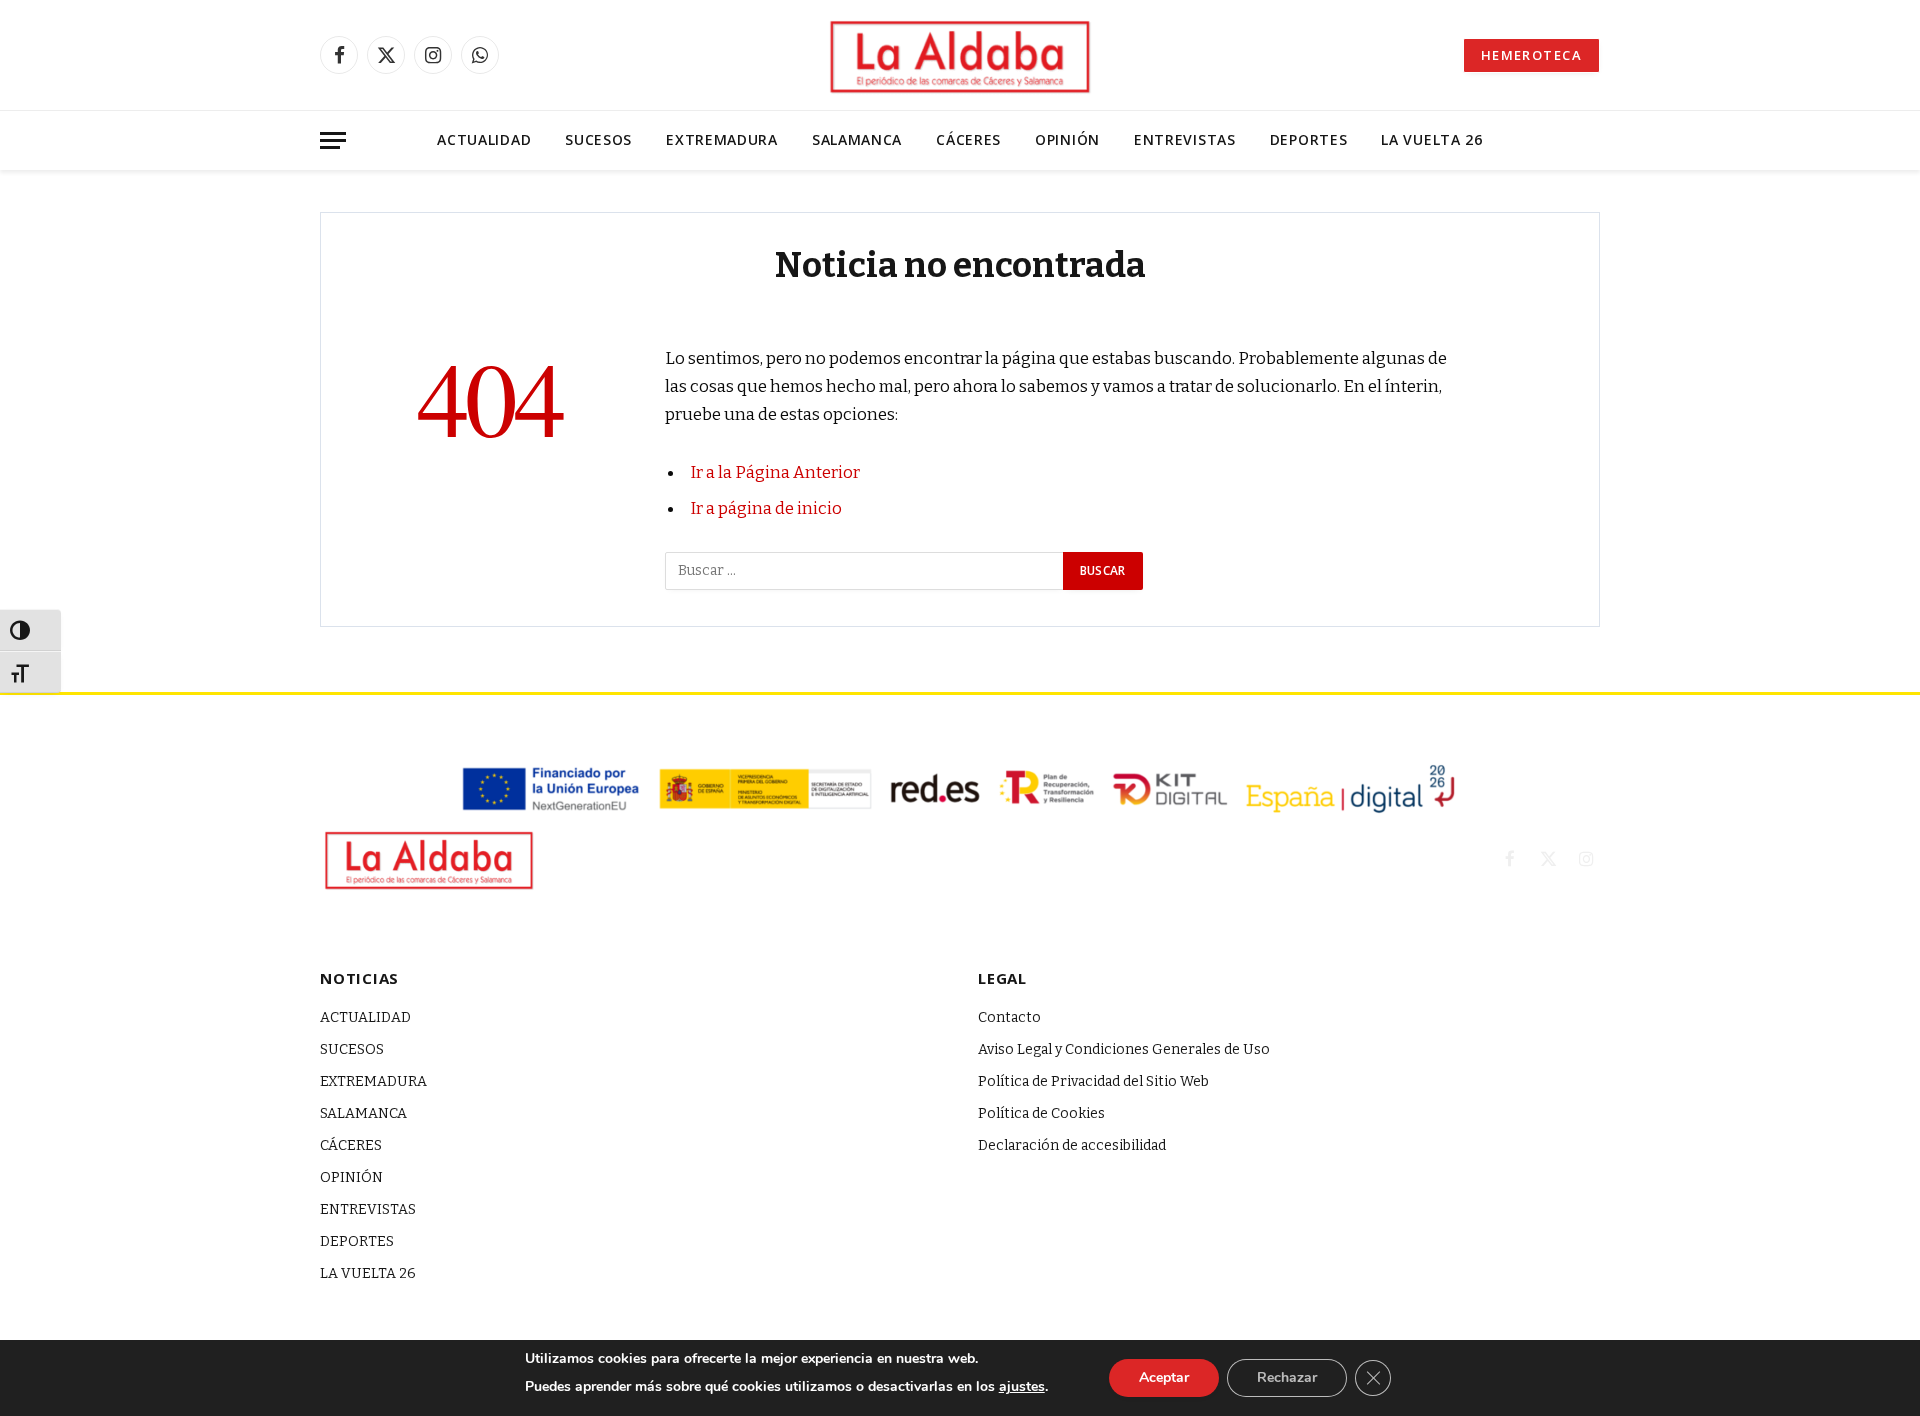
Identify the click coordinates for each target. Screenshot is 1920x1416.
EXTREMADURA (722, 139)
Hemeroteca (1531, 55)
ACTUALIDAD (484, 139)
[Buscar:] (865, 571)
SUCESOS (598, 139)
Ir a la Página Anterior (775, 472)
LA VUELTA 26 (1431, 139)
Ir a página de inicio (766, 508)
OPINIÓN (1067, 139)
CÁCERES (968, 139)
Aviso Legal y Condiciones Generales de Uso (1124, 1049)
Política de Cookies (1041, 1113)
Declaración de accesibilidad (1072, 1145)
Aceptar (1164, 1377)
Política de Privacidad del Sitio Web (1093, 1081)
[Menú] (333, 140)
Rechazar (1287, 1377)
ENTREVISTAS (1185, 139)
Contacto (1009, 1017)
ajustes (1022, 1386)
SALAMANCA (857, 139)
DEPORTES (1309, 139)
